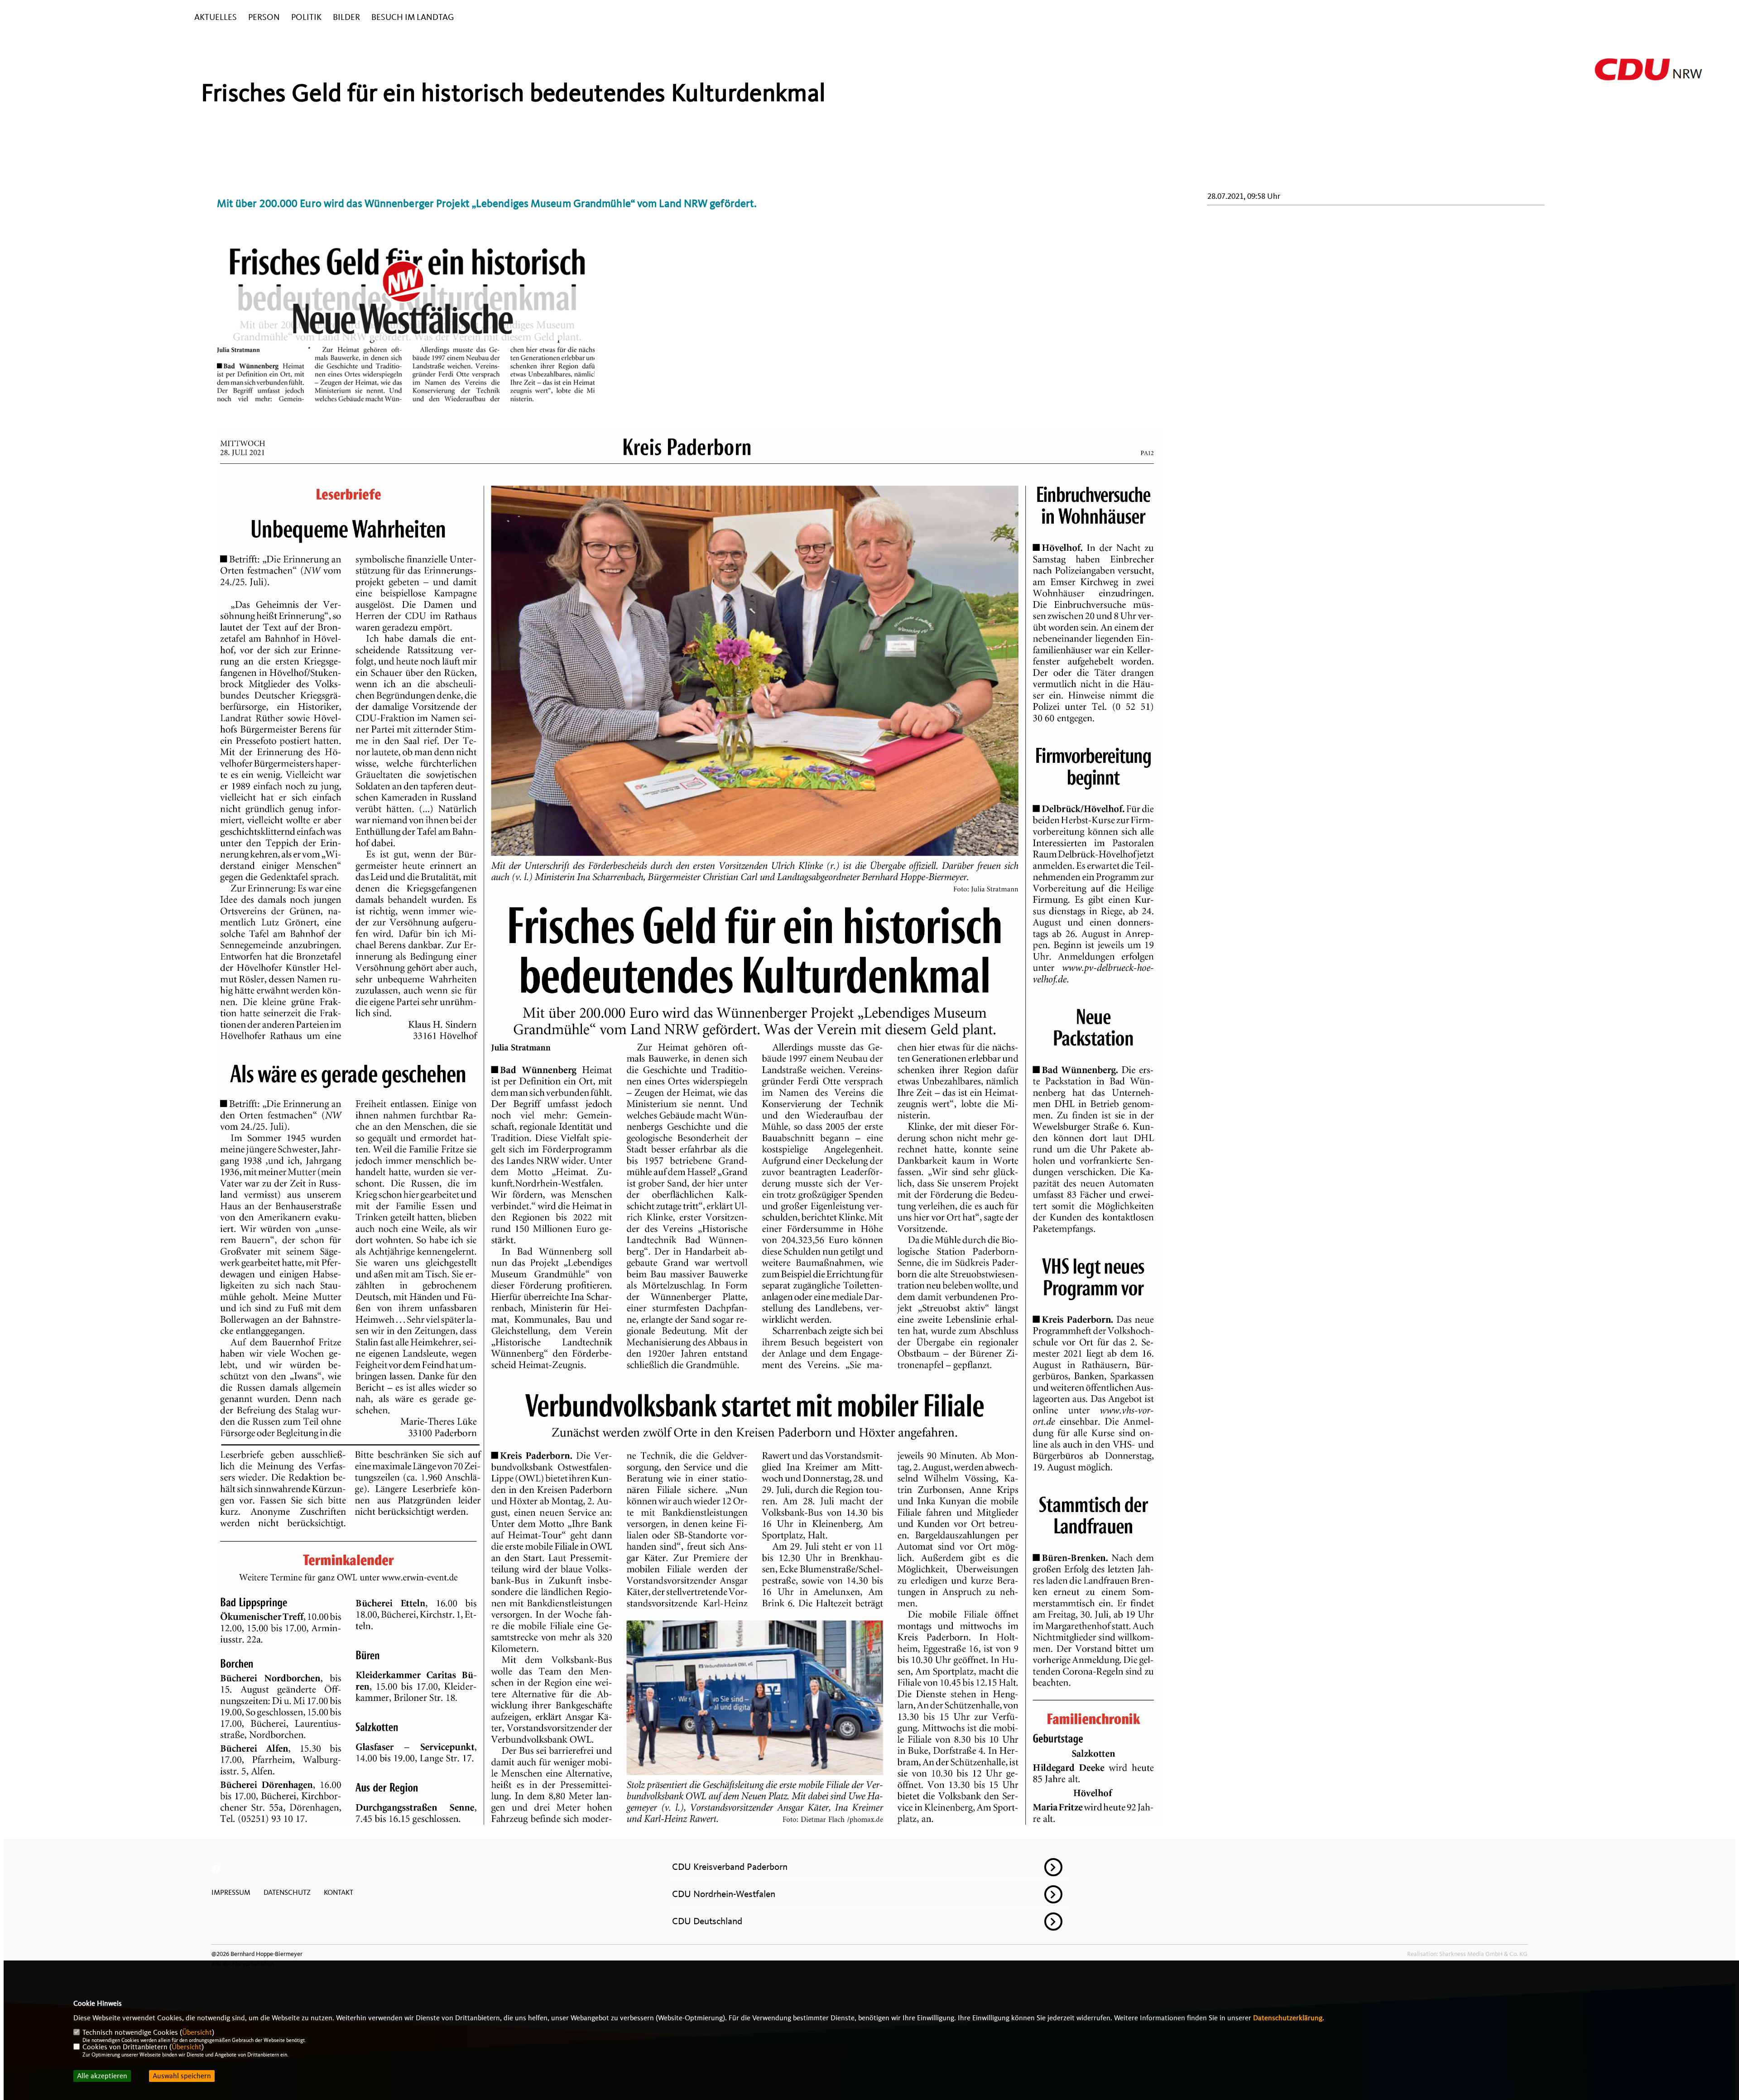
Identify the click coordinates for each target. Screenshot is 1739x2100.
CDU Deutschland (707, 1921)
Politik (306, 17)
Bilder (346, 17)
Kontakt (339, 1893)
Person (264, 17)
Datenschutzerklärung (1288, 2018)
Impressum (231, 1893)
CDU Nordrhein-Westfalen (724, 1894)
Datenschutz (287, 1893)
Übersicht (197, 2033)
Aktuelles (216, 17)
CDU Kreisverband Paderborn (730, 1867)
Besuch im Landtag (413, 17)
